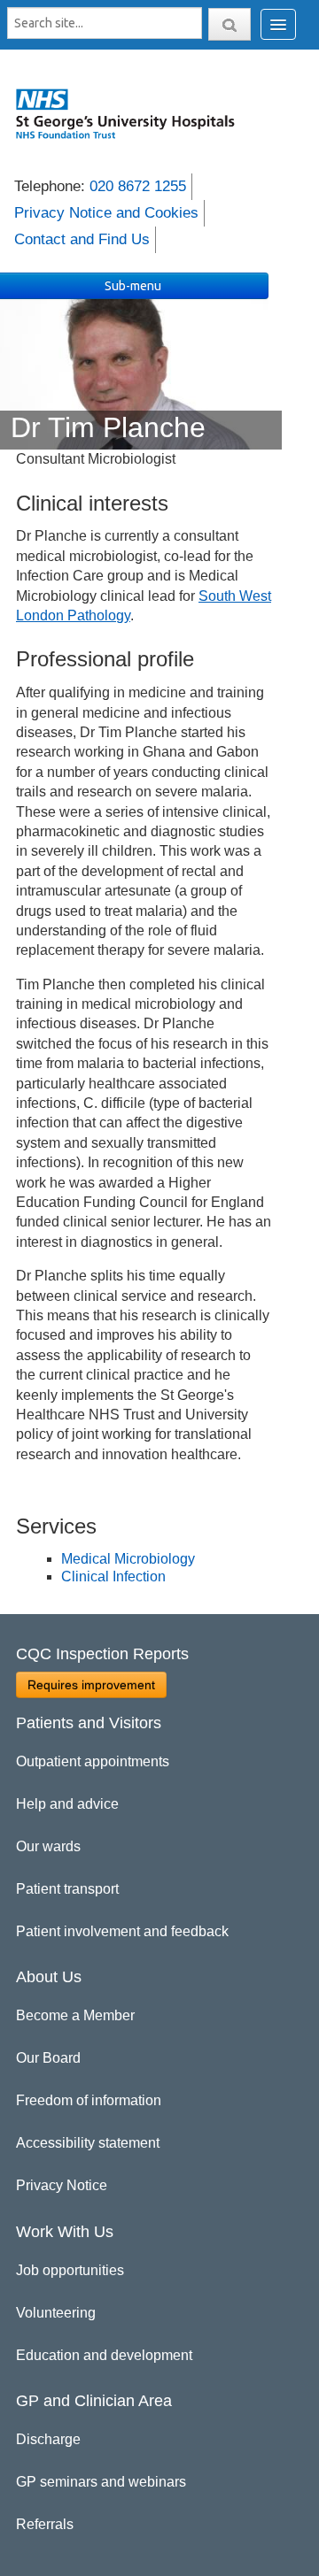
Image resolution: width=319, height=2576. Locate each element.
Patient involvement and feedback (122, 1931)
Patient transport (67, 1889)
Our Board (48, 2058)
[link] (134, 113)
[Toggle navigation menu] (278, 24)
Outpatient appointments (93, 1761)
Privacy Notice (62, 2185)
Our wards (48, 1846)
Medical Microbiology (128, 1559)
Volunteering (56, 2313)
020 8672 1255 (138, 186)
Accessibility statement (88, 2143)
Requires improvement (91, 1685)
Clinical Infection (113, 1576)
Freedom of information (89, 2100)
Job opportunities (70, 2270)
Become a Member (75, 2015)
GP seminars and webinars (101, 2482)
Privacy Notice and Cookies (106, 213)
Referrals (45, 2524)
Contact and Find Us (82, 239)
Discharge (48, 2439)
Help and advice (67, 1804)
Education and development (104, 2355)
